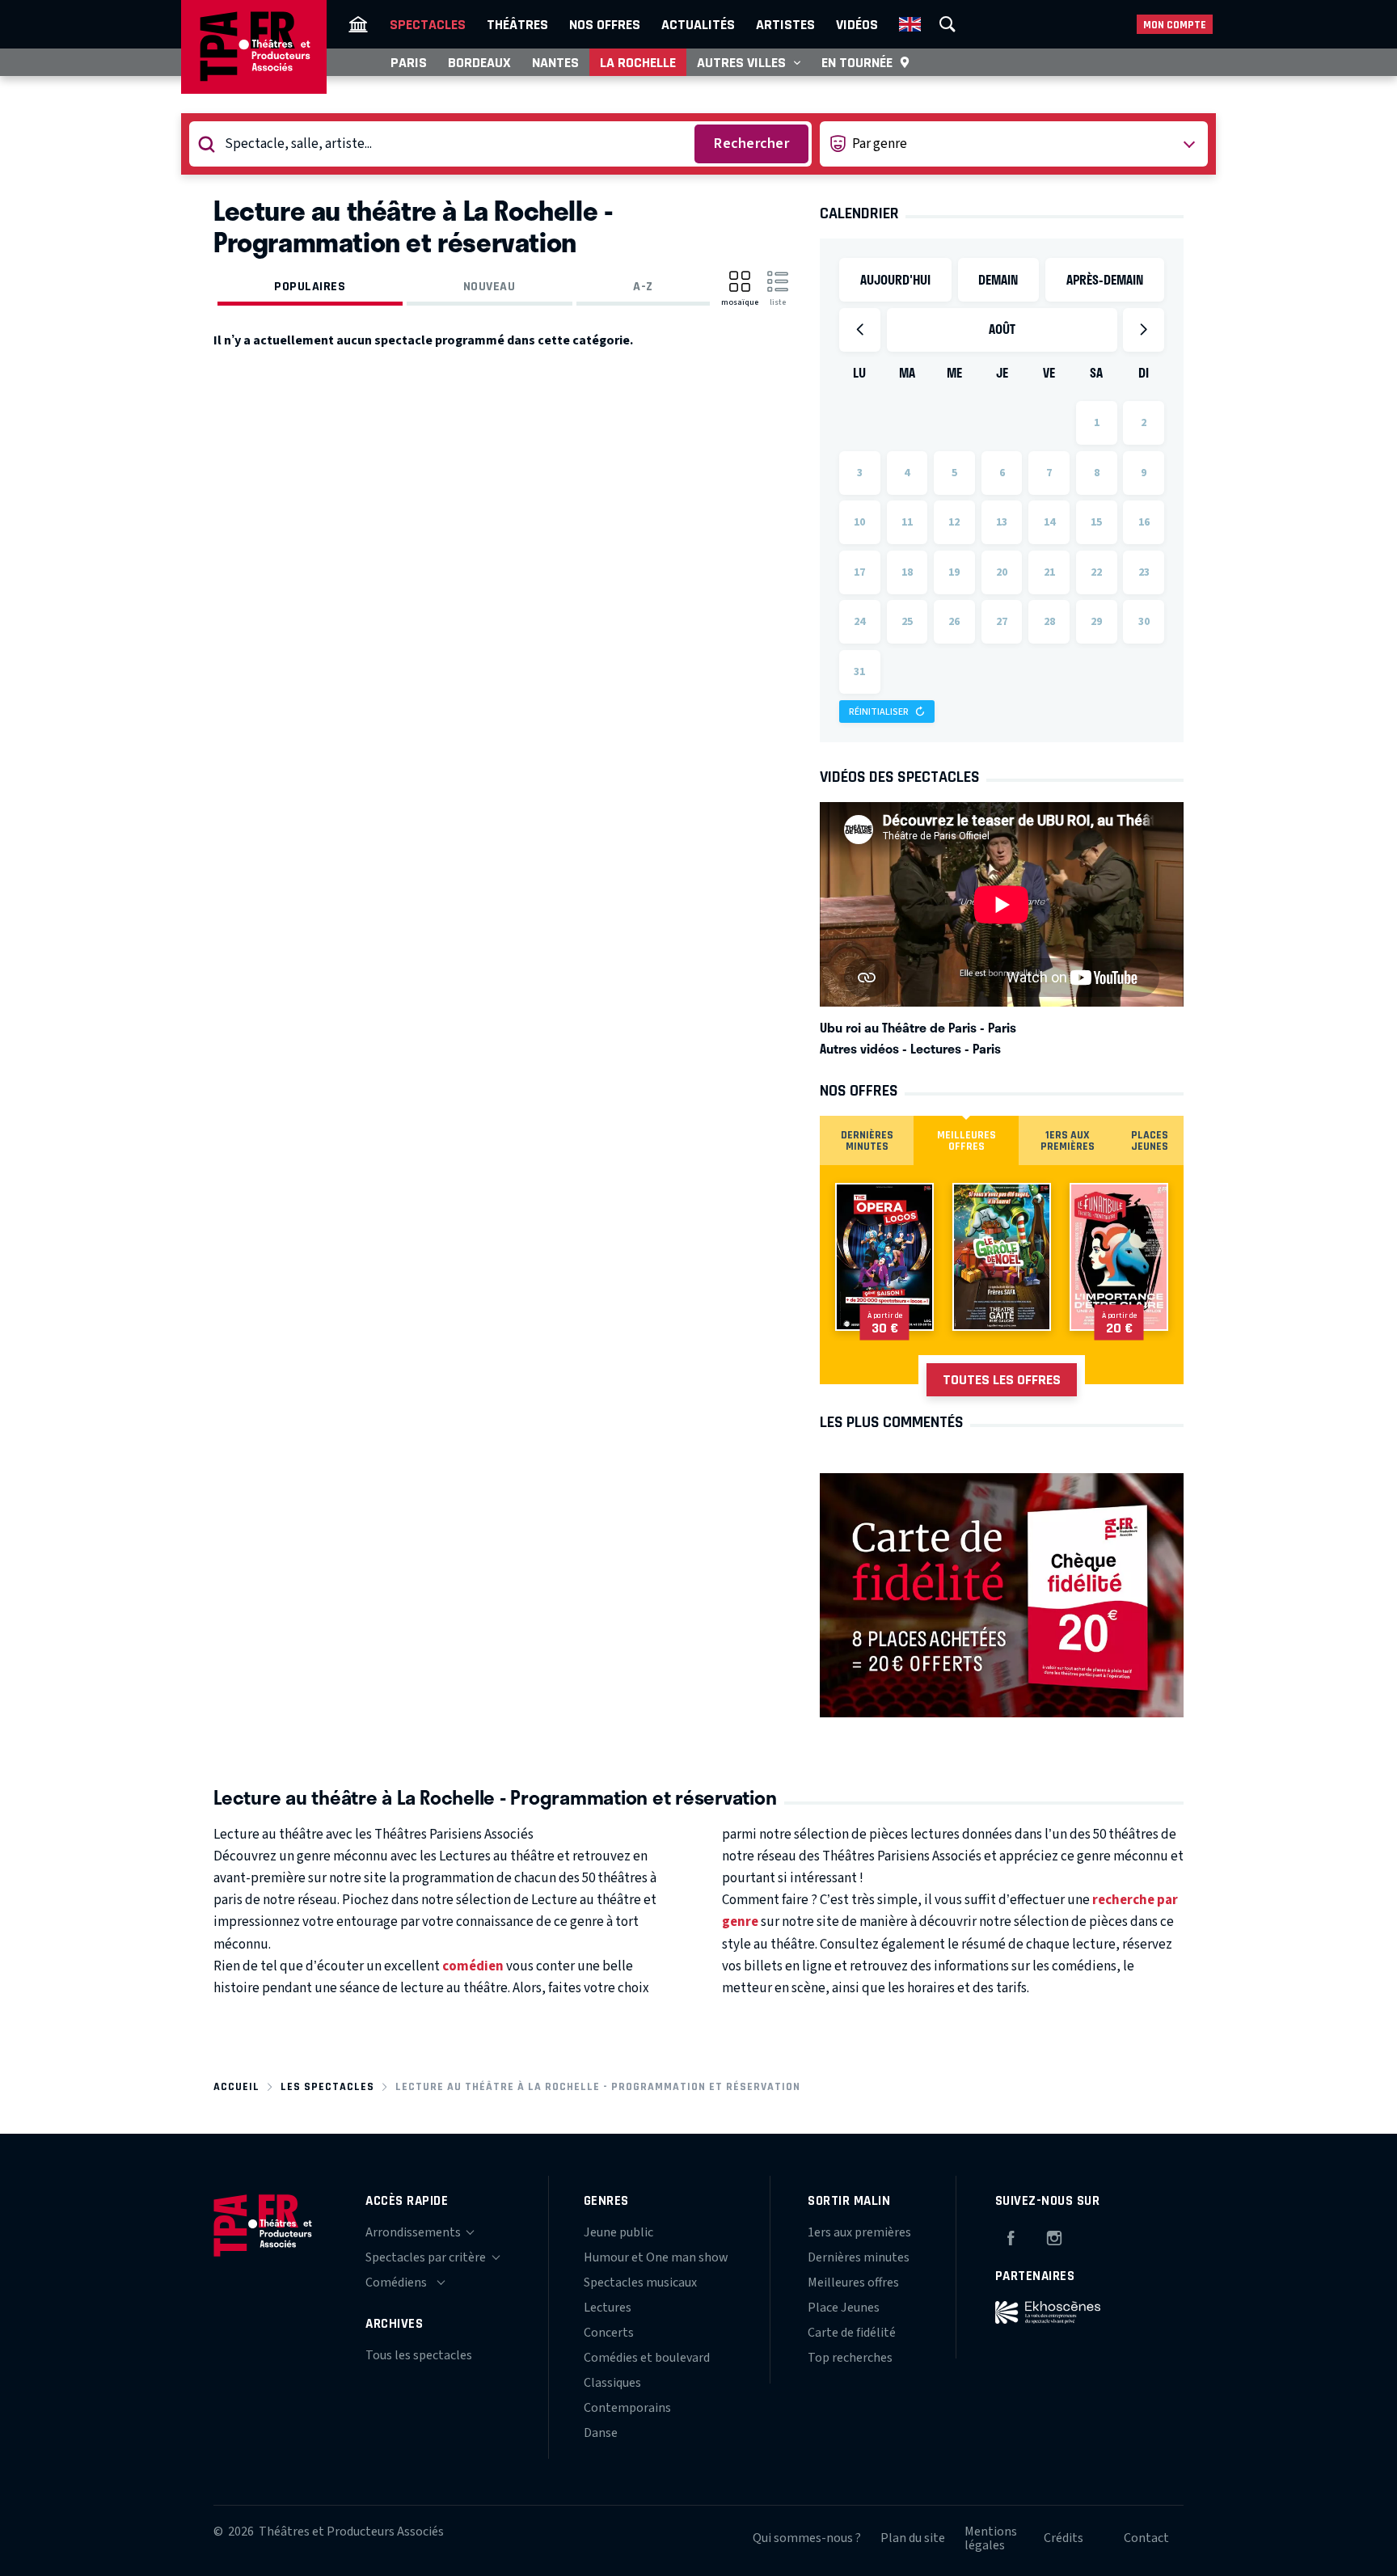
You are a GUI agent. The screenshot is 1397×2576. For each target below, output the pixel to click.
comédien (473, 1966)
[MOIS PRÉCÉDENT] (860, 330)
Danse (601, 2433)
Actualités (698, 24)
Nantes (555, 62)
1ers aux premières (859, 2232)
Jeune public (618, 2232)
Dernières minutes (859, 2257)
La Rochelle (638, 62)
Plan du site (913, 2538)
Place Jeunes (844, 2308)
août (1002, 329)
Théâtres (517, 24)
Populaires (310, 286)
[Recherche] (948, 24)
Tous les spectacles (419, 2355)
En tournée (857, 62)
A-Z (643, 286)
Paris (409, 62)
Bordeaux (479, 62)
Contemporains (627, 2408)
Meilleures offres (853, 2283)
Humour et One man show (656, 2257)
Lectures (608, 2308)
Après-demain (1105, 279)
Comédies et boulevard (647, 2358)
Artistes (785, 24)
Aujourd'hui (895, 279)
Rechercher (751, 144)
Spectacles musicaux (640, 2283)
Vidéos (857, 24)
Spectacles (428, 24)
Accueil (236, 2086)
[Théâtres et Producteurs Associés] (358, 24)
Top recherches (850, 2358)
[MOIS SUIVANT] (1144, 330)
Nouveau (490, 286)
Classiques (612, 2383)
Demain (998, 279)
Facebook (1011, 2236)
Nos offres (605, 24)
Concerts (609, 2333)
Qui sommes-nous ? (807, 2538)
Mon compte (1175, 25)
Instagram (1054, 2236)
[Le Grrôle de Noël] (1002, 1257)
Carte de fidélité (852, 2333)
